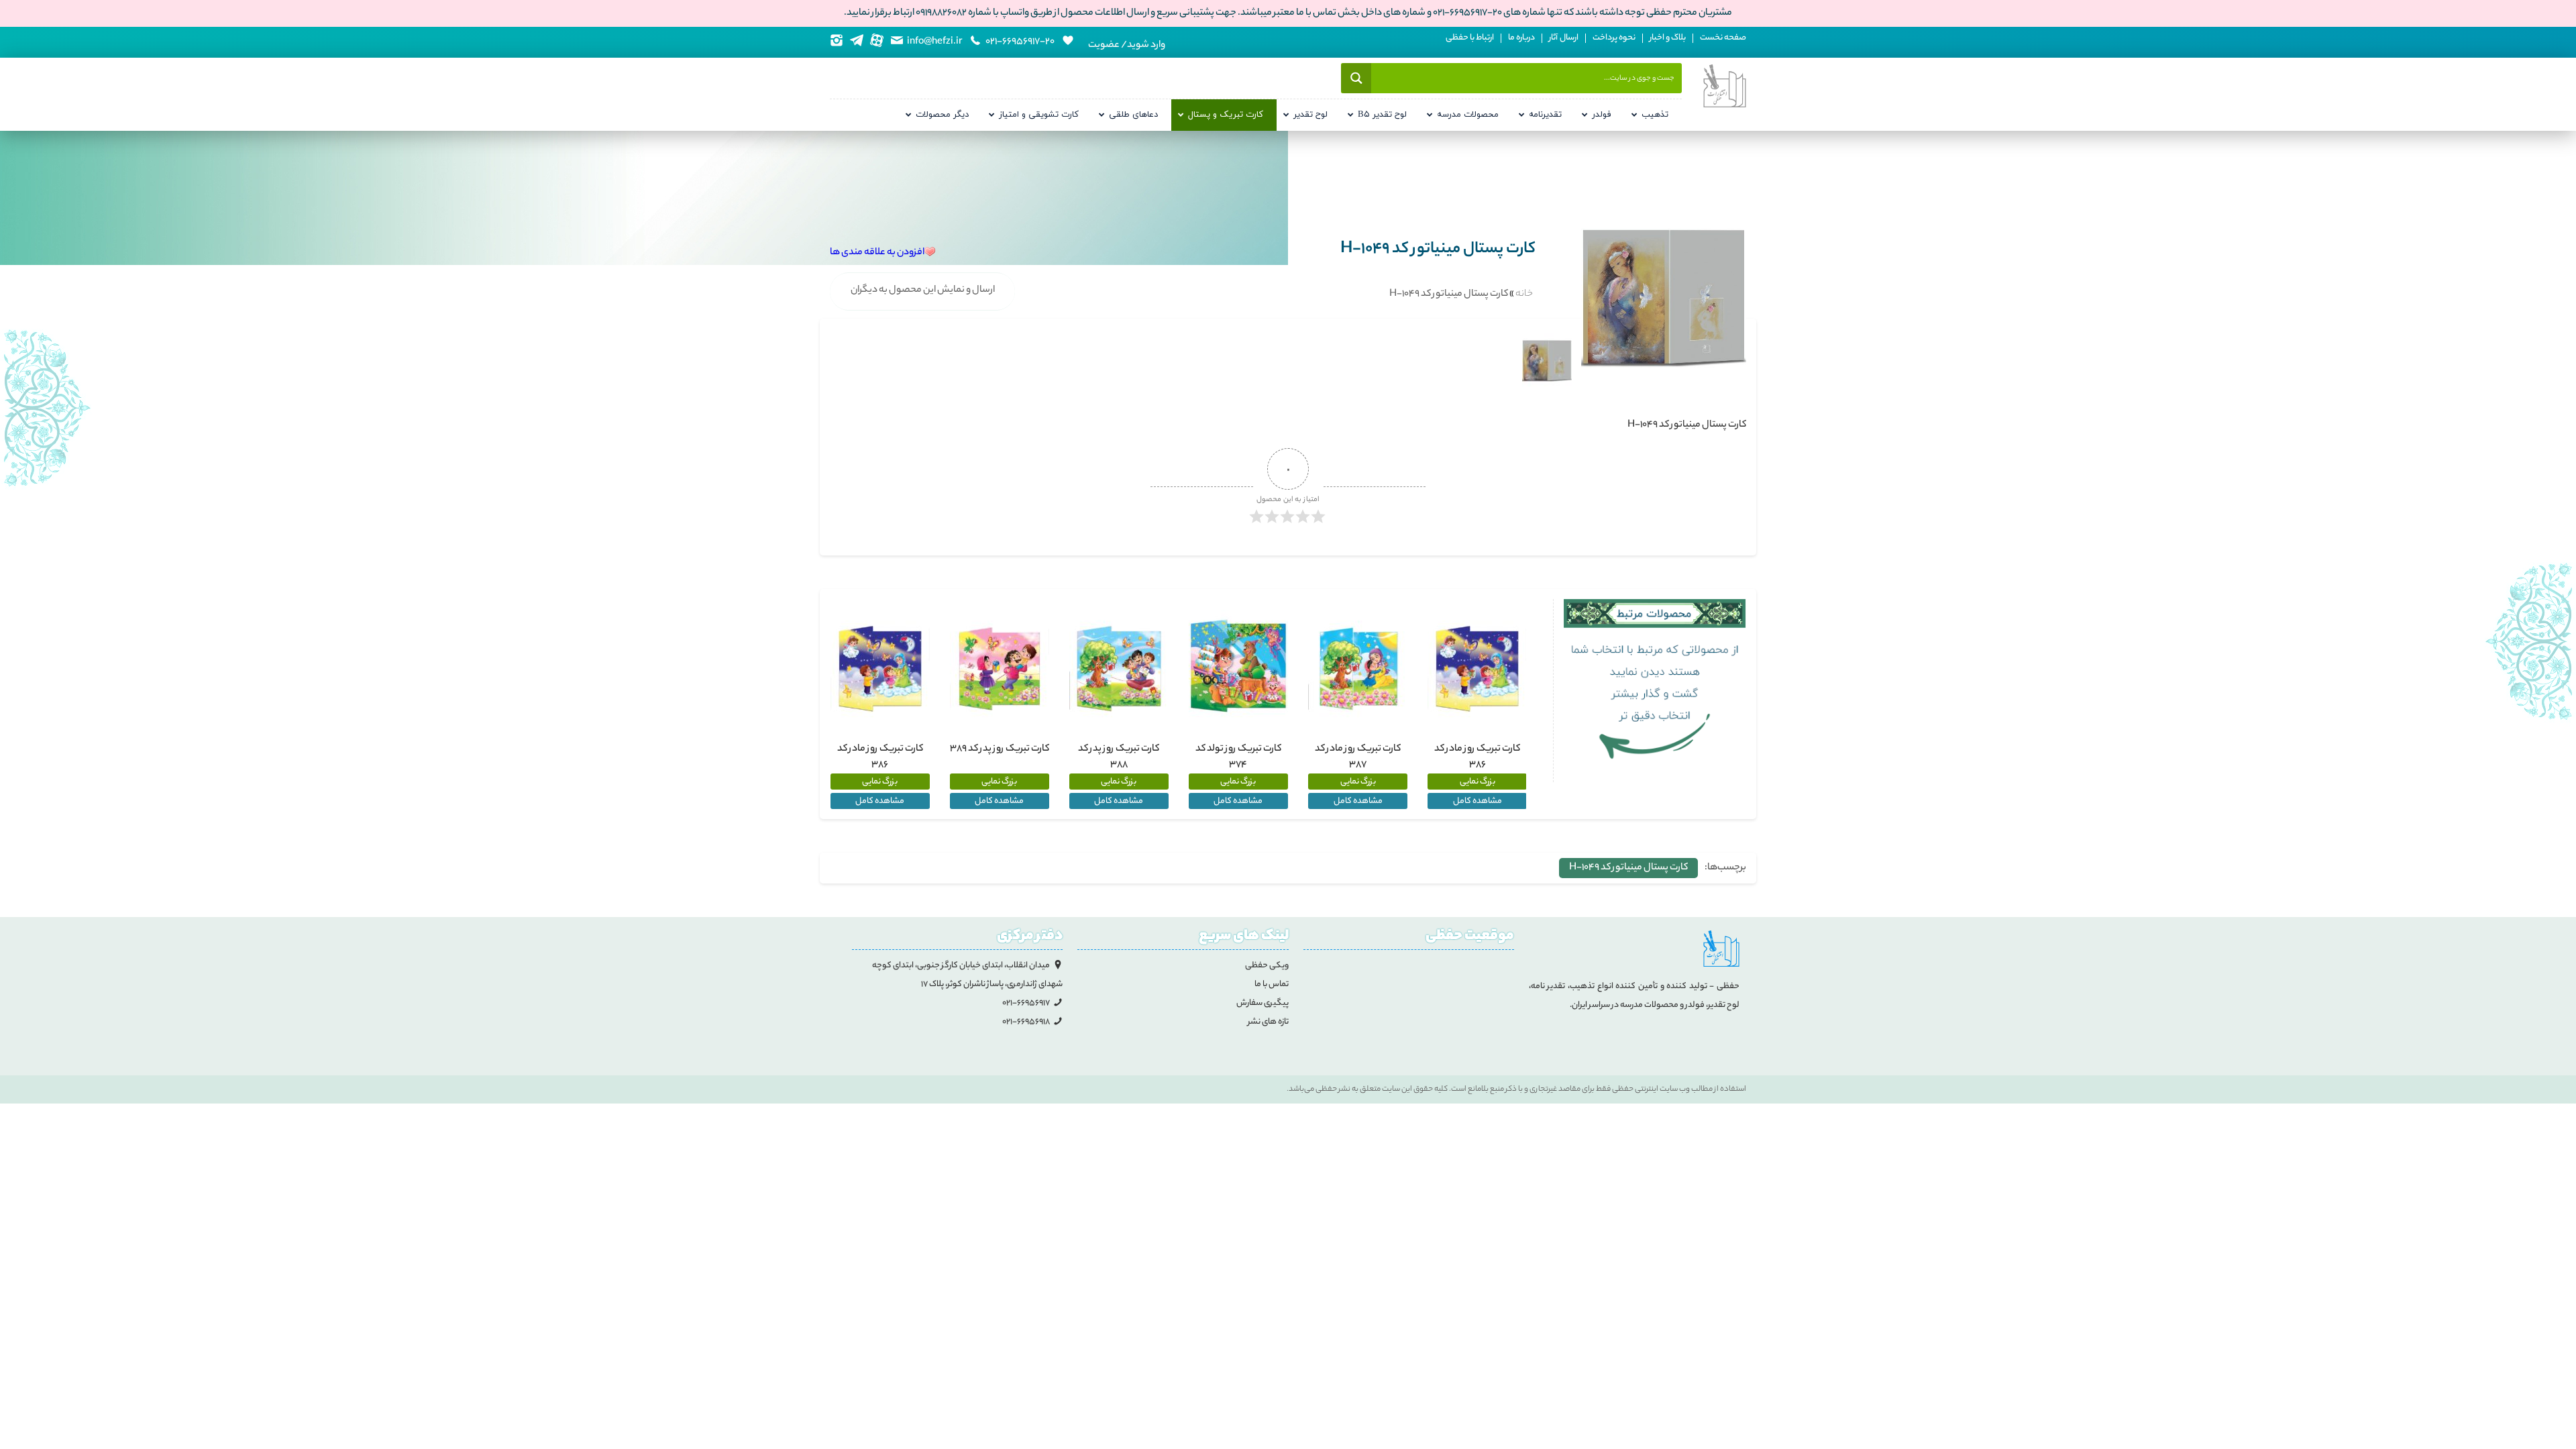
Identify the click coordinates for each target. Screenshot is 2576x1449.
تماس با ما (1272, 984)
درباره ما (1521, 38)
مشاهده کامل (1478, 801)
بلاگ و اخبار (1668, 38)
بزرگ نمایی (1478, 782)
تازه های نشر (1268, 1022)
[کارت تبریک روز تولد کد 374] (1238, 668)
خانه (1524, 294)
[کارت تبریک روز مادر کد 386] (1477, 668)
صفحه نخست (1723, 38)
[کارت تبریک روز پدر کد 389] (1000, 668)
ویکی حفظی (1267, 966)
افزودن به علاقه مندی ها (877, 253)
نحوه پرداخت (1614, 38)
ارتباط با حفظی (1470, 38)
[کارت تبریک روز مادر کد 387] (1358, 668)
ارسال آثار (1564, 38)
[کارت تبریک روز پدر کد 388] (1119, 668)
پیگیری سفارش (1263, 1003)
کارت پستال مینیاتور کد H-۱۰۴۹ (1628, 868)
